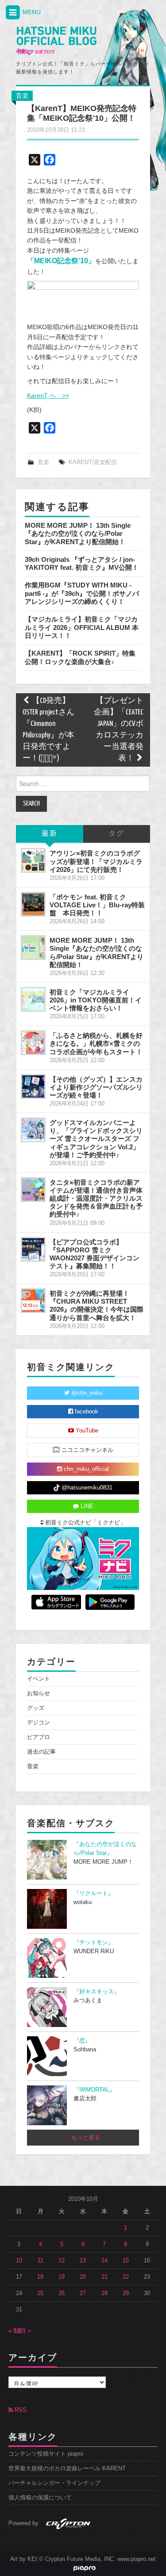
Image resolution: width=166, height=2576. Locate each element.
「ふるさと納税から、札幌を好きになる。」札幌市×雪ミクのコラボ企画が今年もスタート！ (96, 1043)
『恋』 (82, 2041)
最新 (50, 834)
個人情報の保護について (40, 2498)
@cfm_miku (86, 1393)
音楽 (22, 96)
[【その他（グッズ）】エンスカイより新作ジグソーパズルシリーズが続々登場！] (33, 1086)
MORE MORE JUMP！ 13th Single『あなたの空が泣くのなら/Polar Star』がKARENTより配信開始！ (78, 534)
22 (126, 2277)
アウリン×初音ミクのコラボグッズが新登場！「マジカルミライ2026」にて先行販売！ (96, 861)
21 (104, 2277)
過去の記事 (41, 1752)
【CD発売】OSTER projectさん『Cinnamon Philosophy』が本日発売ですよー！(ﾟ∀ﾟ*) (48, 730)
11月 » (23, 2331)
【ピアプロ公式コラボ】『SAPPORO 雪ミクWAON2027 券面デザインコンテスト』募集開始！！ (95, 1254)
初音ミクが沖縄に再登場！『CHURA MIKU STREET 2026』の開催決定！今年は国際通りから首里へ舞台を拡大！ (97, 1305)
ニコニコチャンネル (87, 1450)
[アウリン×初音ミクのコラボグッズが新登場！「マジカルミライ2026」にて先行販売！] (33, 860)
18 (40, 2277)
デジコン (39, 1723)
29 (126, 2293)
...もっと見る (83, 2138)
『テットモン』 (94, 1943)
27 (83, 2293)
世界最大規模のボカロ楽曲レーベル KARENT (67, 2469)
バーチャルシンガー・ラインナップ (54, 2483)
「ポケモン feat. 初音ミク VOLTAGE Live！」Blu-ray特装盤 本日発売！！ (97, 905)
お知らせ (39, 1693)
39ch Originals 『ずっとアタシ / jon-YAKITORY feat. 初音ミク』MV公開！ (82, 563)
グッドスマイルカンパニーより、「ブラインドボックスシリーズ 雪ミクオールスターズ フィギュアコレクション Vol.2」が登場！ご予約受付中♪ (96, 1139)
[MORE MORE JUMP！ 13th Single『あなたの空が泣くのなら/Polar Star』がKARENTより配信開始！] (33, 948)
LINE (86, 1506)
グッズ (36, 1708)
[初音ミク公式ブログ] (56, 41)
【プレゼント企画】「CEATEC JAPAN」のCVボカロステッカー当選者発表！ (119, 730)
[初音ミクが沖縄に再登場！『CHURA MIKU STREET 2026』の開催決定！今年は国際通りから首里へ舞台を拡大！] (33, 1301)
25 (40, 2293)
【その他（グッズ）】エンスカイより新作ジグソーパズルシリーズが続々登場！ (96, 1087)
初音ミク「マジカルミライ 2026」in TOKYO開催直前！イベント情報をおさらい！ (96, 1000)
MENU (31, 12)
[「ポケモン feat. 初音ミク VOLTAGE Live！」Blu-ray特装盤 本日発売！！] (33, 904)
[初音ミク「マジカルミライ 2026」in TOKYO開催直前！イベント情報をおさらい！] (33, 999)
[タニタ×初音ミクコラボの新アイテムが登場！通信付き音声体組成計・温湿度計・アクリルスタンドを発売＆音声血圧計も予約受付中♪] (33, 1190)
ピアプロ (39, 1737)
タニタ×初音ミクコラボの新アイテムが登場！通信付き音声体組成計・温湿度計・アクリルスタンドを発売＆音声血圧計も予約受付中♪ (96, 1198)
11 (41, 2261)
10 (19, 2261)
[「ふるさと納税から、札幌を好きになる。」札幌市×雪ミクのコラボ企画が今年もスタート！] (33, 1043)
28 (104, 2293)
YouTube (86, 1431)
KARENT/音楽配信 (93, 462)
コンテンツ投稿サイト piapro (46, 2454)
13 (83, 2261)
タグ (116, 834)
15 (126, 2261)
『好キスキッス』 (97, 1992)
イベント (39, 1679)
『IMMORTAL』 (94, 2090)
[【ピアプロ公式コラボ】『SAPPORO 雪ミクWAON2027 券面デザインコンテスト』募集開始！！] (33, 1249)
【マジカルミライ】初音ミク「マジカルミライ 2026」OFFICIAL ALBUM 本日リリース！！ (82, 627)
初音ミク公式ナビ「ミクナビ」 (85, 1523)
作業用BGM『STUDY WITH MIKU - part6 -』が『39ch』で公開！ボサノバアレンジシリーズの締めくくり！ (82, 593)
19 (62, 2277)
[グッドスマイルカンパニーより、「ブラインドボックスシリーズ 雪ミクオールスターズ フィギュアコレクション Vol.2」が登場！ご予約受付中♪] (33, 1130)
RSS (20, 2410)
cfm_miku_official (85, 1469)
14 (104, 2261)
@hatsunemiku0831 (86, 1488)
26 (62, 2293)
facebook (86, 1412)
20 (83, 2277)
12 (62, 2261)
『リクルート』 (94, 1893)
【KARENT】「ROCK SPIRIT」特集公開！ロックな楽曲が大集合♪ (80, 657)
